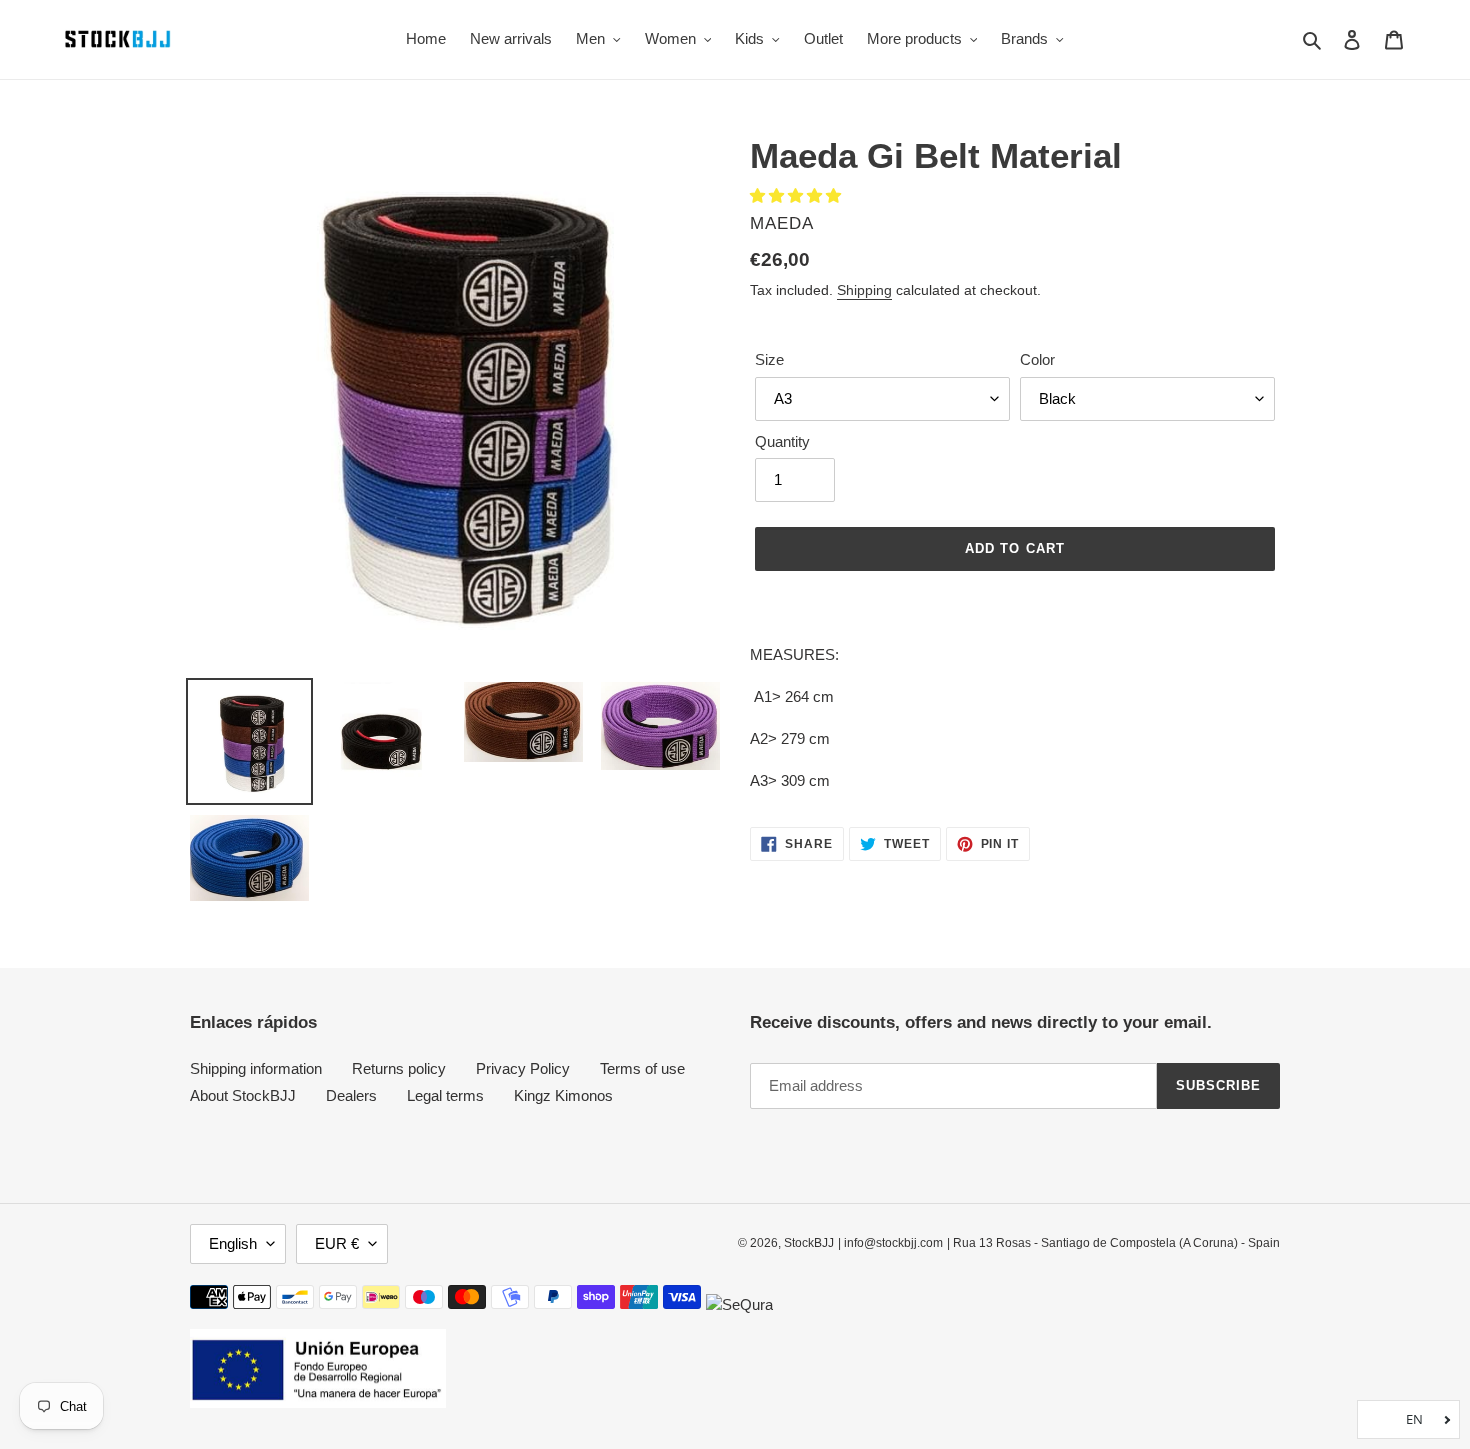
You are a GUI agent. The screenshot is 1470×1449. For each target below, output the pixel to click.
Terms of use (642, 1068)
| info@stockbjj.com (890, 1243)
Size (769, 359)
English (233, 1243)
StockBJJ (809, 1243)
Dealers (351, 1095)
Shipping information (256, 1068)
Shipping (864, 290)
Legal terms (445, 1095)
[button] (797, 195)
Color (1037, 359)
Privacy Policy (523, 1068)
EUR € (337, 1243)
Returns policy (399, 1068)
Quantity (782, 441)
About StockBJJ (243, 1095)
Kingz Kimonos (563, 1095)
